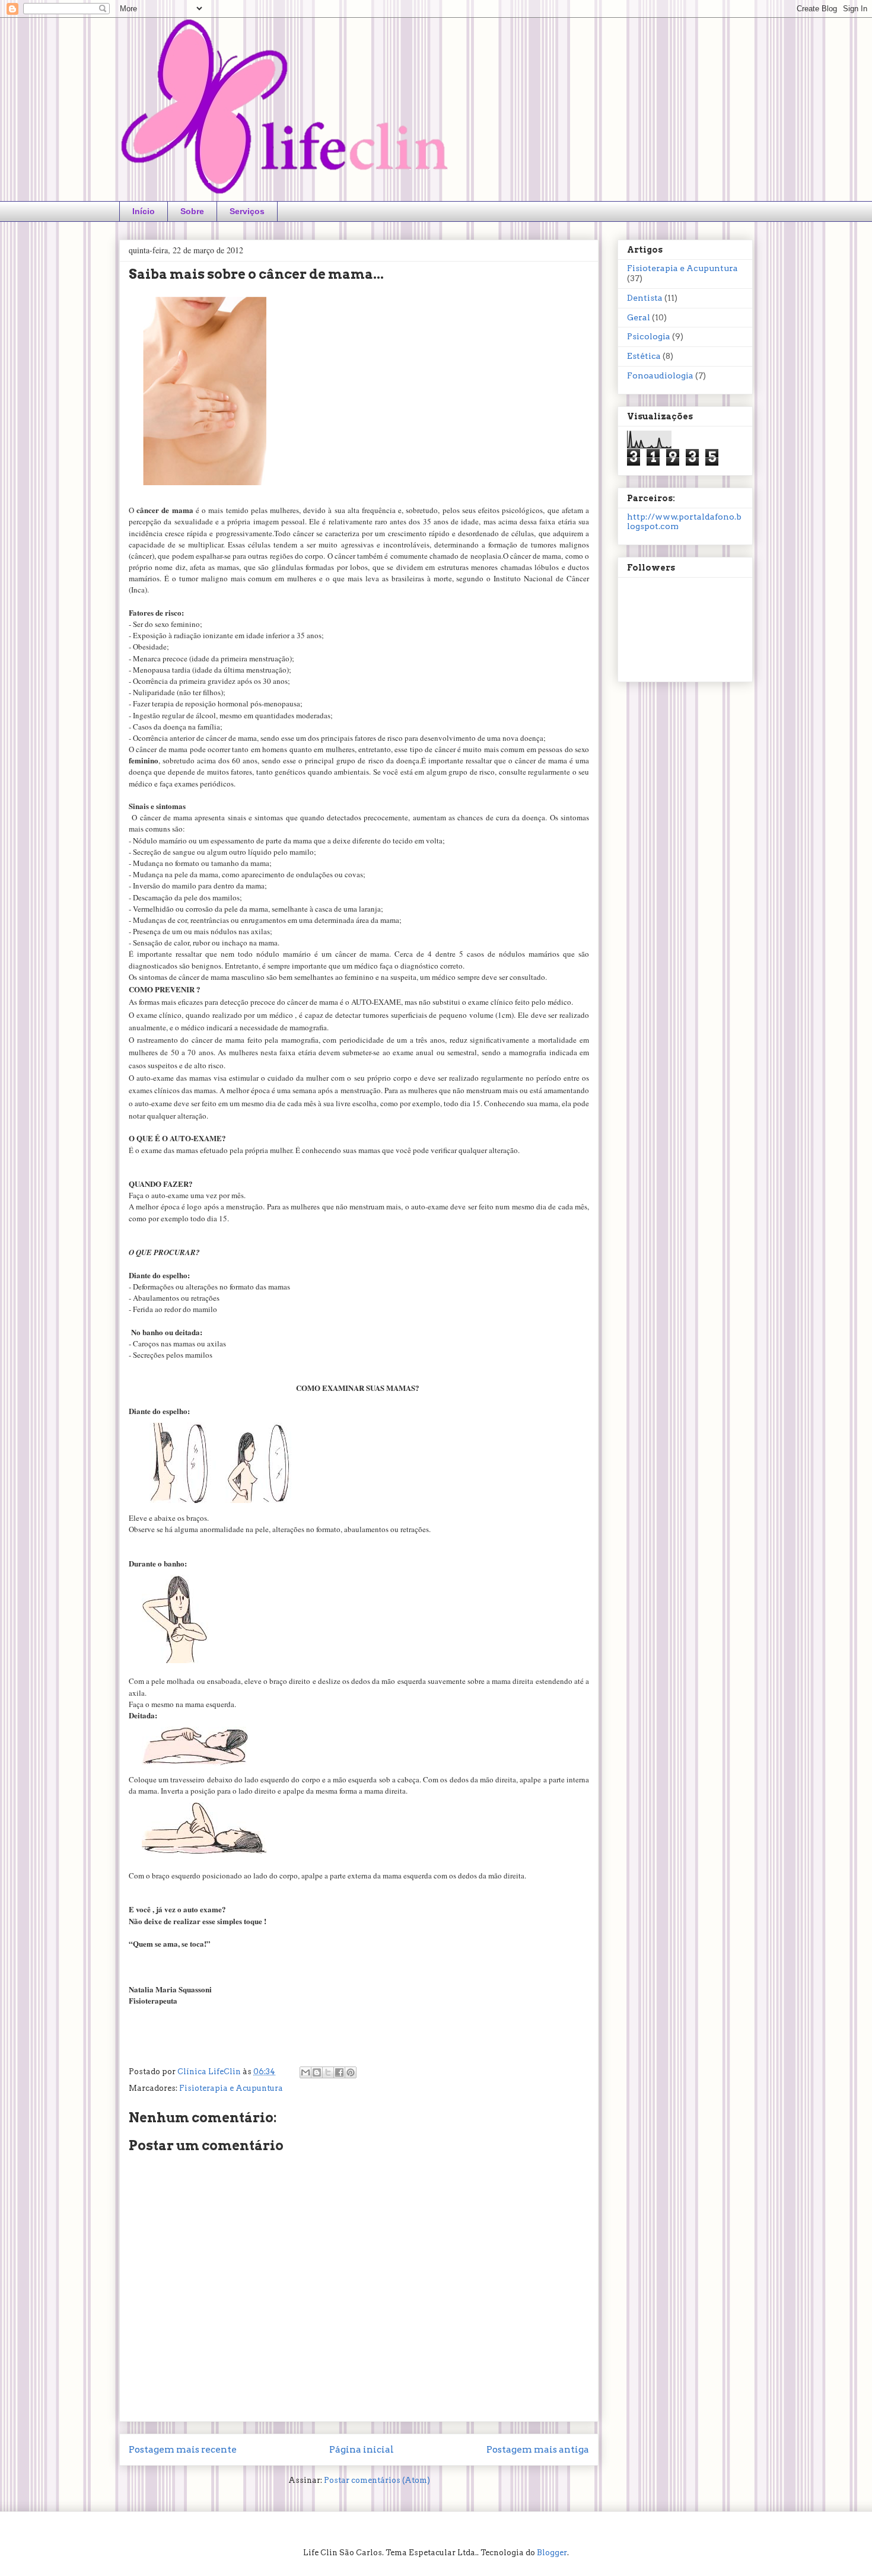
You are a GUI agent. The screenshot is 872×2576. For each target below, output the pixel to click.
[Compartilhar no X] (328, 2072)
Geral (639, 317)
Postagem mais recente (183, 2449)
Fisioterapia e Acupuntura (231, 2088)
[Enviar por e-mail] (305, 2072)
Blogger (552, 2553)
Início (144, 211)
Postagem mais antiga (538, 2449)
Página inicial (362, 2449)
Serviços (247, 211)
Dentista (645, 298)
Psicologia (649, 336)
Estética (644, 356)
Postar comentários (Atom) (377, 2480)
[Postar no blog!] (317, 2072)
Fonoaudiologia (660, 375)
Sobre (192, 211)
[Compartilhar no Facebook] (339, 2072)
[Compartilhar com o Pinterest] (351, 2072)
